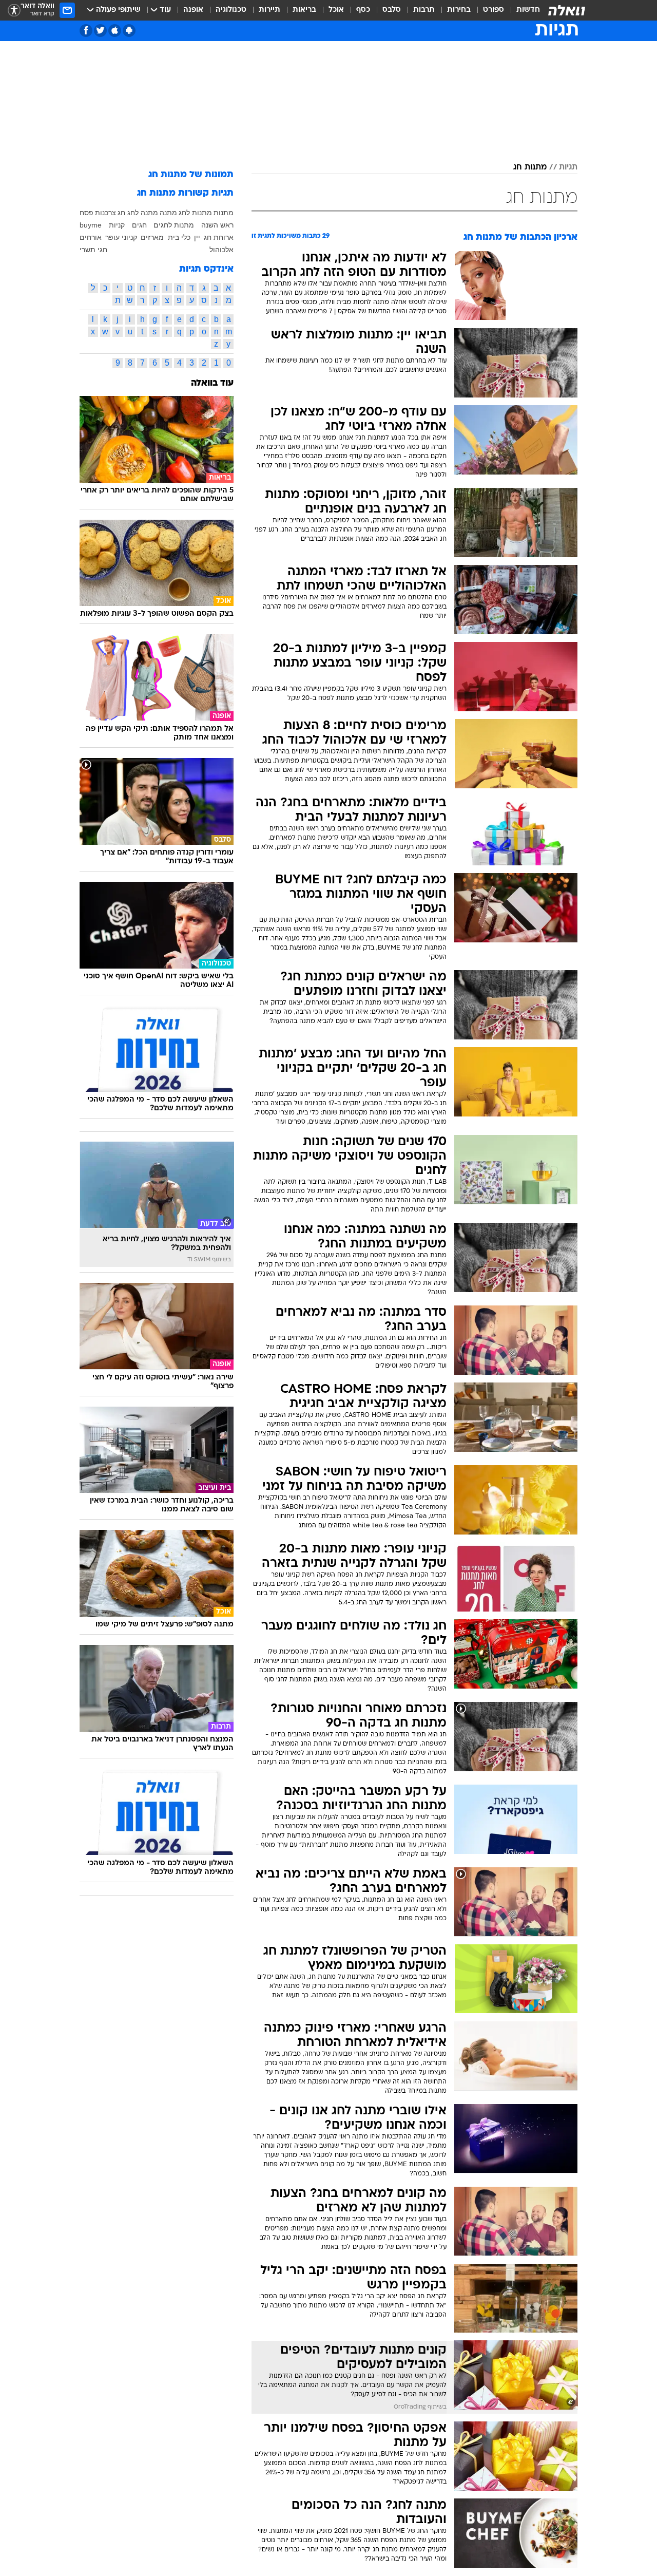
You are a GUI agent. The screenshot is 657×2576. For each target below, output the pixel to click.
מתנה (168, 213)
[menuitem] (522, 10)
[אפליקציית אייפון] (115, 31)
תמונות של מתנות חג (191, 175)
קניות (117, 225)
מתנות (224, 213)
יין (197, 237)
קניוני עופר (121, 237)
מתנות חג (530, 167)
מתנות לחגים (174, 225)
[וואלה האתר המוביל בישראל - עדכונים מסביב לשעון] (567, 10)
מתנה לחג (143, 213)
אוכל (336, 10)
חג (121, 213)
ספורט (494, 10)
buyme (91, 225)
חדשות (528, 10)
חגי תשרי (93, 250)
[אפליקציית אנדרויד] (129, 31)
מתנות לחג (195, 213)
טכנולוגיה (231, 10)
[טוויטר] (100, 31)
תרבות (424, 10)
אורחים (91, 237)
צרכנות (105, 213)
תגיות (568, 167)
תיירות (269, 10)
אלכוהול (221, 250)
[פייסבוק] (86, 31)
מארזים (152, 237)
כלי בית (179, 237)
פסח (86, 213)
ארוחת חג (219, 237)
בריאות (304, 10)
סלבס (392, 10)
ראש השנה (217, 225)
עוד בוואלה (212, 383)
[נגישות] (14, 11)
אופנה (193, 10)
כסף (363, 10)
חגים (139, 225)
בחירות (459, 10)
